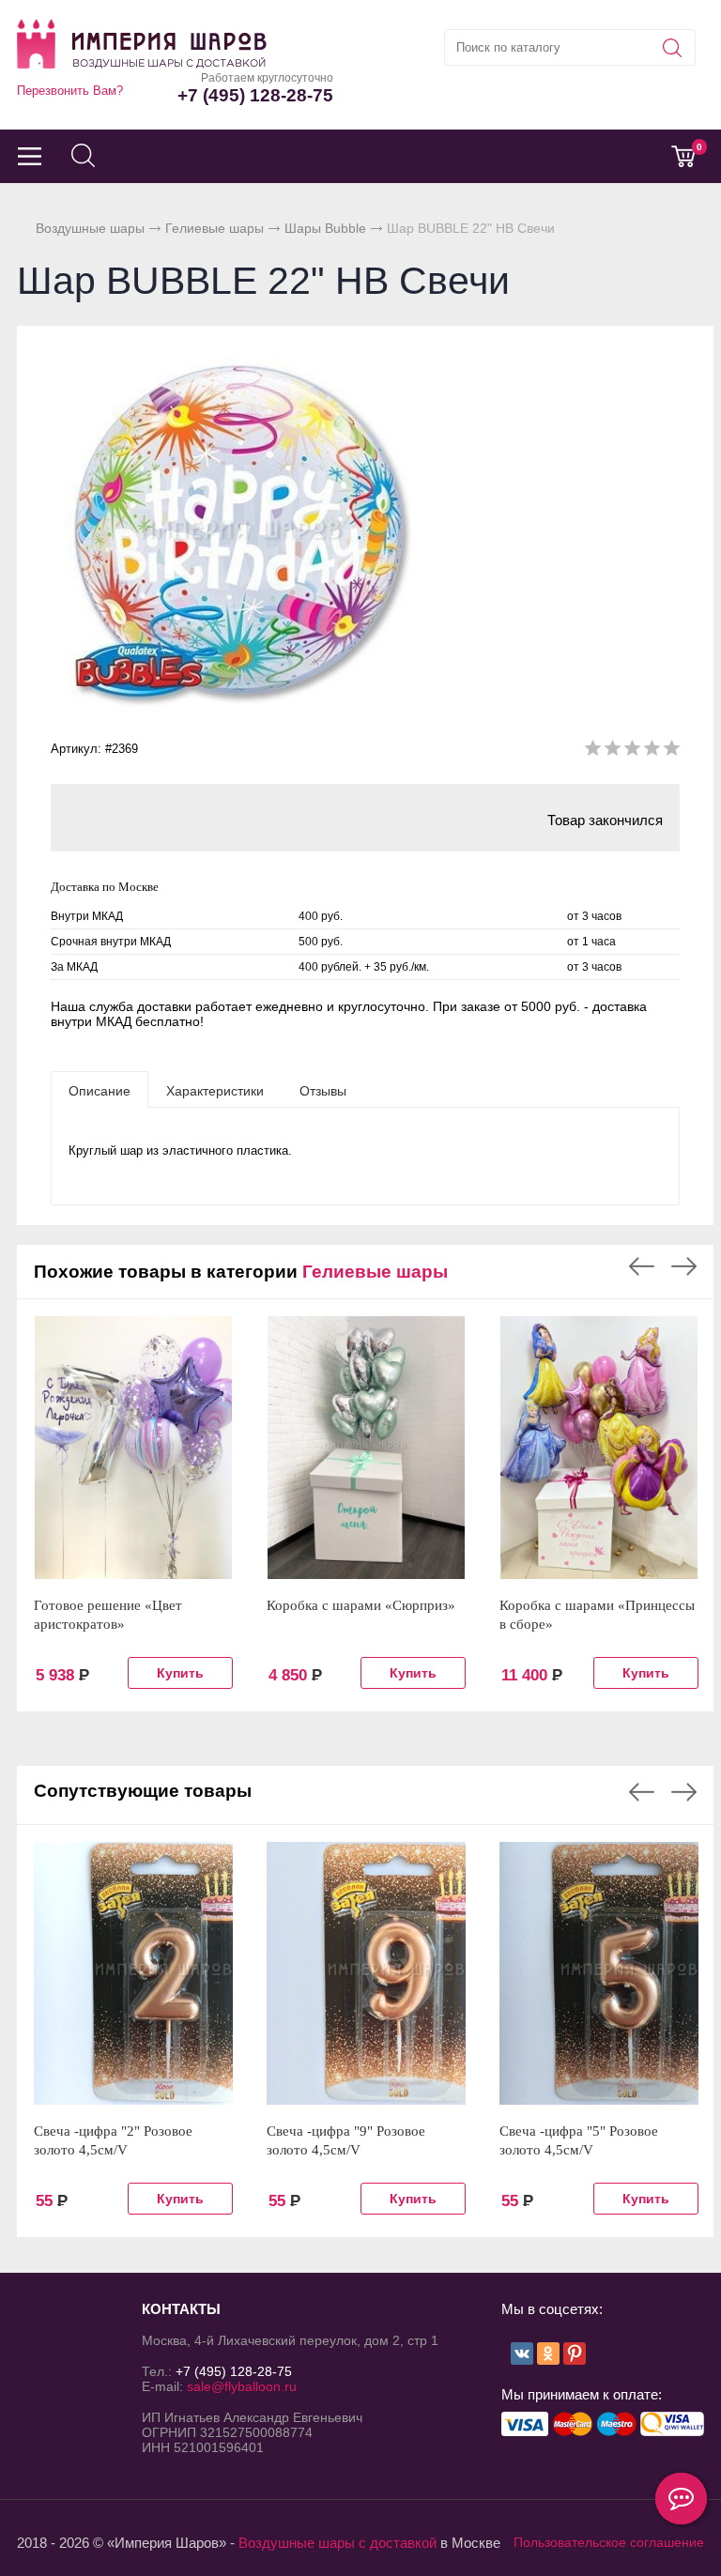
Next (684, 1266)
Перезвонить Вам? (70, 91)
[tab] (100, 1090)
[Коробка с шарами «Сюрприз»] (366, 1448)
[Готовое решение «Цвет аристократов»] (133, 1448)
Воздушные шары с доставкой (337, 2543)
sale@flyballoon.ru (242, 2386)
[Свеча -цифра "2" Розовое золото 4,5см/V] (133, 1973)
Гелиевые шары (215, 228)
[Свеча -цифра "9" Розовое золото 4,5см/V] (366, 1973)
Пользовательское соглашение (609, 2542)
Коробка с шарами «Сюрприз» (361, 1605)
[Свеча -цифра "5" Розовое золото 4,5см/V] (599, 1973)
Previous (642, 1266)
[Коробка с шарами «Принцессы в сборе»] (599, 1448)
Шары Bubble (325, 228)
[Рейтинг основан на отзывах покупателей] (632, 751)
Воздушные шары (90, 228)
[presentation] (100, 1090)
